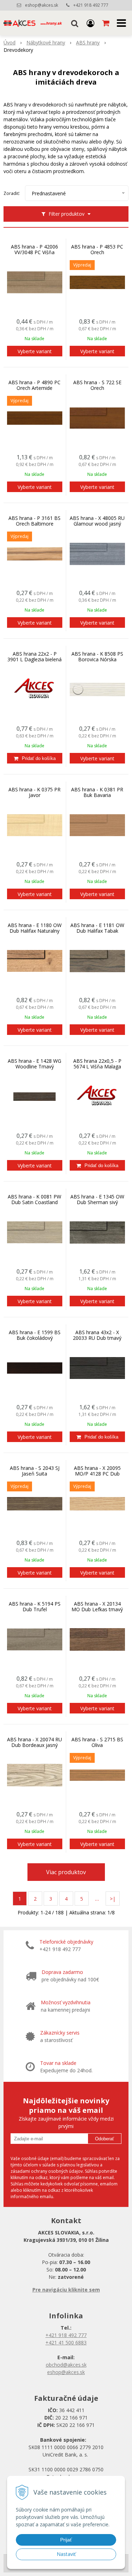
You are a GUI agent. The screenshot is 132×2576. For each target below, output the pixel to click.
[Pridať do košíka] (35, 758)
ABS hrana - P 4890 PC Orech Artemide (34, 385)
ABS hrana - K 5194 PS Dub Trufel (35, 1607)
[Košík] (106, 23)
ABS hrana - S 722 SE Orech (97, 385)
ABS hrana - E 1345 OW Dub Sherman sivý (97, 1200)
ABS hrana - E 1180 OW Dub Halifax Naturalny (35, 928)
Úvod (10, 42)
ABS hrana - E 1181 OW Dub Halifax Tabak (97, 928)
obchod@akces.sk (66, 2365)
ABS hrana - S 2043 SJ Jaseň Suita (35, 1471)
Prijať (66, 2540)
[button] (75, 23)
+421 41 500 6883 (66, 2342)
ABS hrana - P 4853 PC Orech (97, 250)
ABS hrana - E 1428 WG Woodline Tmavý (34, 1064)
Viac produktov (66, 1872)
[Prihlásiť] (90, 23)
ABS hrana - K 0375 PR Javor (34, 792)
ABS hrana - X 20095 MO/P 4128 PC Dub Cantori (97, 1474)
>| (113, 1899)
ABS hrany (88, 42)
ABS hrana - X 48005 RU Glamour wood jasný (97, 521)
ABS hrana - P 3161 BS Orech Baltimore (34, 521)
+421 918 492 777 (91, 5)
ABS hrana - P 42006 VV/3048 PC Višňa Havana (34, 252)
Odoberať (105, 2139)
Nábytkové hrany (46, 42)
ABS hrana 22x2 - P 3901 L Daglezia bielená (34, 657)
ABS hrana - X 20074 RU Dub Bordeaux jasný (34, 1742)
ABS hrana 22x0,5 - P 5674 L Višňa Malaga (97, 1064)
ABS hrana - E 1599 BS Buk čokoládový (35, 1335)
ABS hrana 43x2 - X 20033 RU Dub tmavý (97, 1335)
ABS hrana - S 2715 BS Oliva (97, 1742)
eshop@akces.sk (42, 5)
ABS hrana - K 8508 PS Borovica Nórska (97, 657)
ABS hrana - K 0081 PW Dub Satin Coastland (34, 1200)
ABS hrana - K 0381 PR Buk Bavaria (97, 792)
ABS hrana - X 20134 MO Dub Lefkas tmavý (97, 1607)
